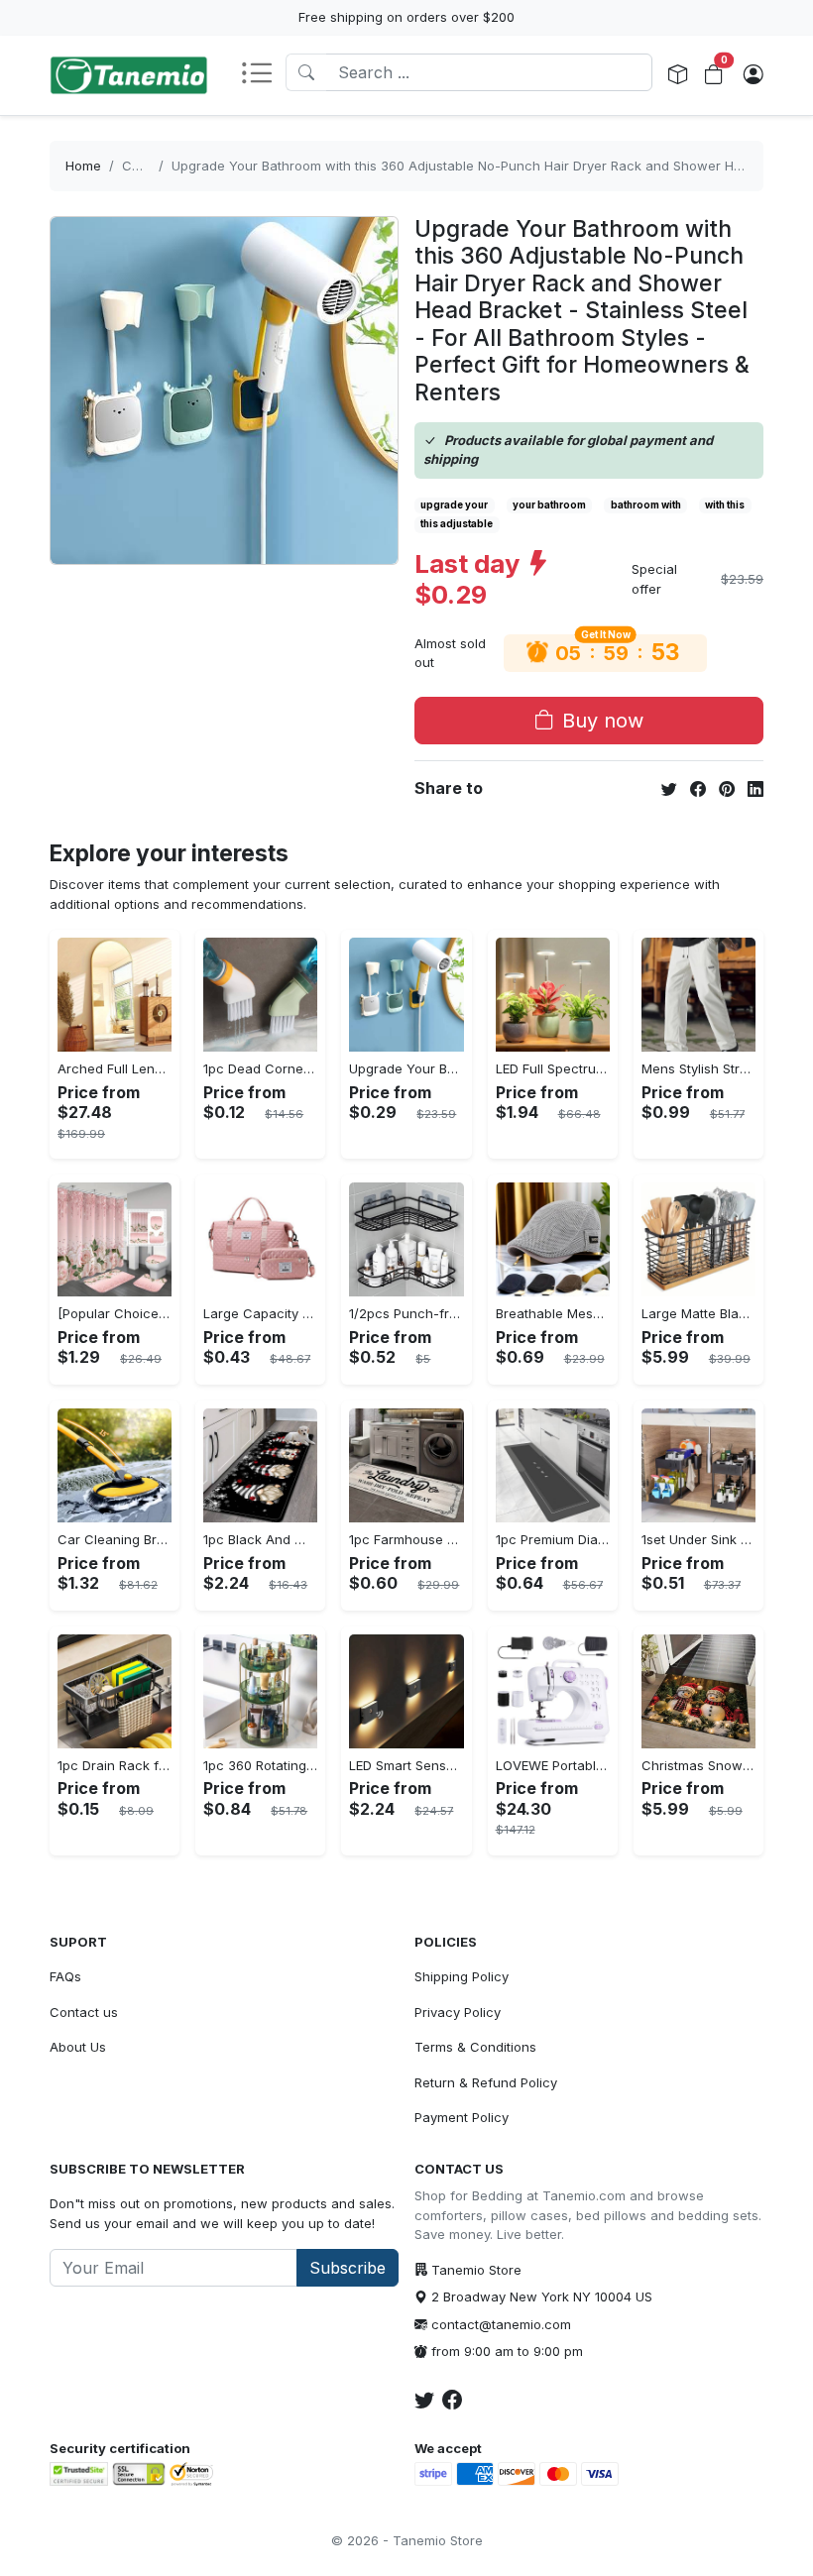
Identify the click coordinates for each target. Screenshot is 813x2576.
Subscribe (348, 2268)
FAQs (65, 1976)
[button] (263, 75)
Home (83, 166)
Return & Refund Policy (486, 2082)
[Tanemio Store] (129, 75)
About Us (78, 2047)
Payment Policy (462, 2117)
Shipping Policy (462, 1976)
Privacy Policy (458, 2012)
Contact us (84, 2012)
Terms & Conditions (475, 2047)
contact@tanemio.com (501, 2324)
